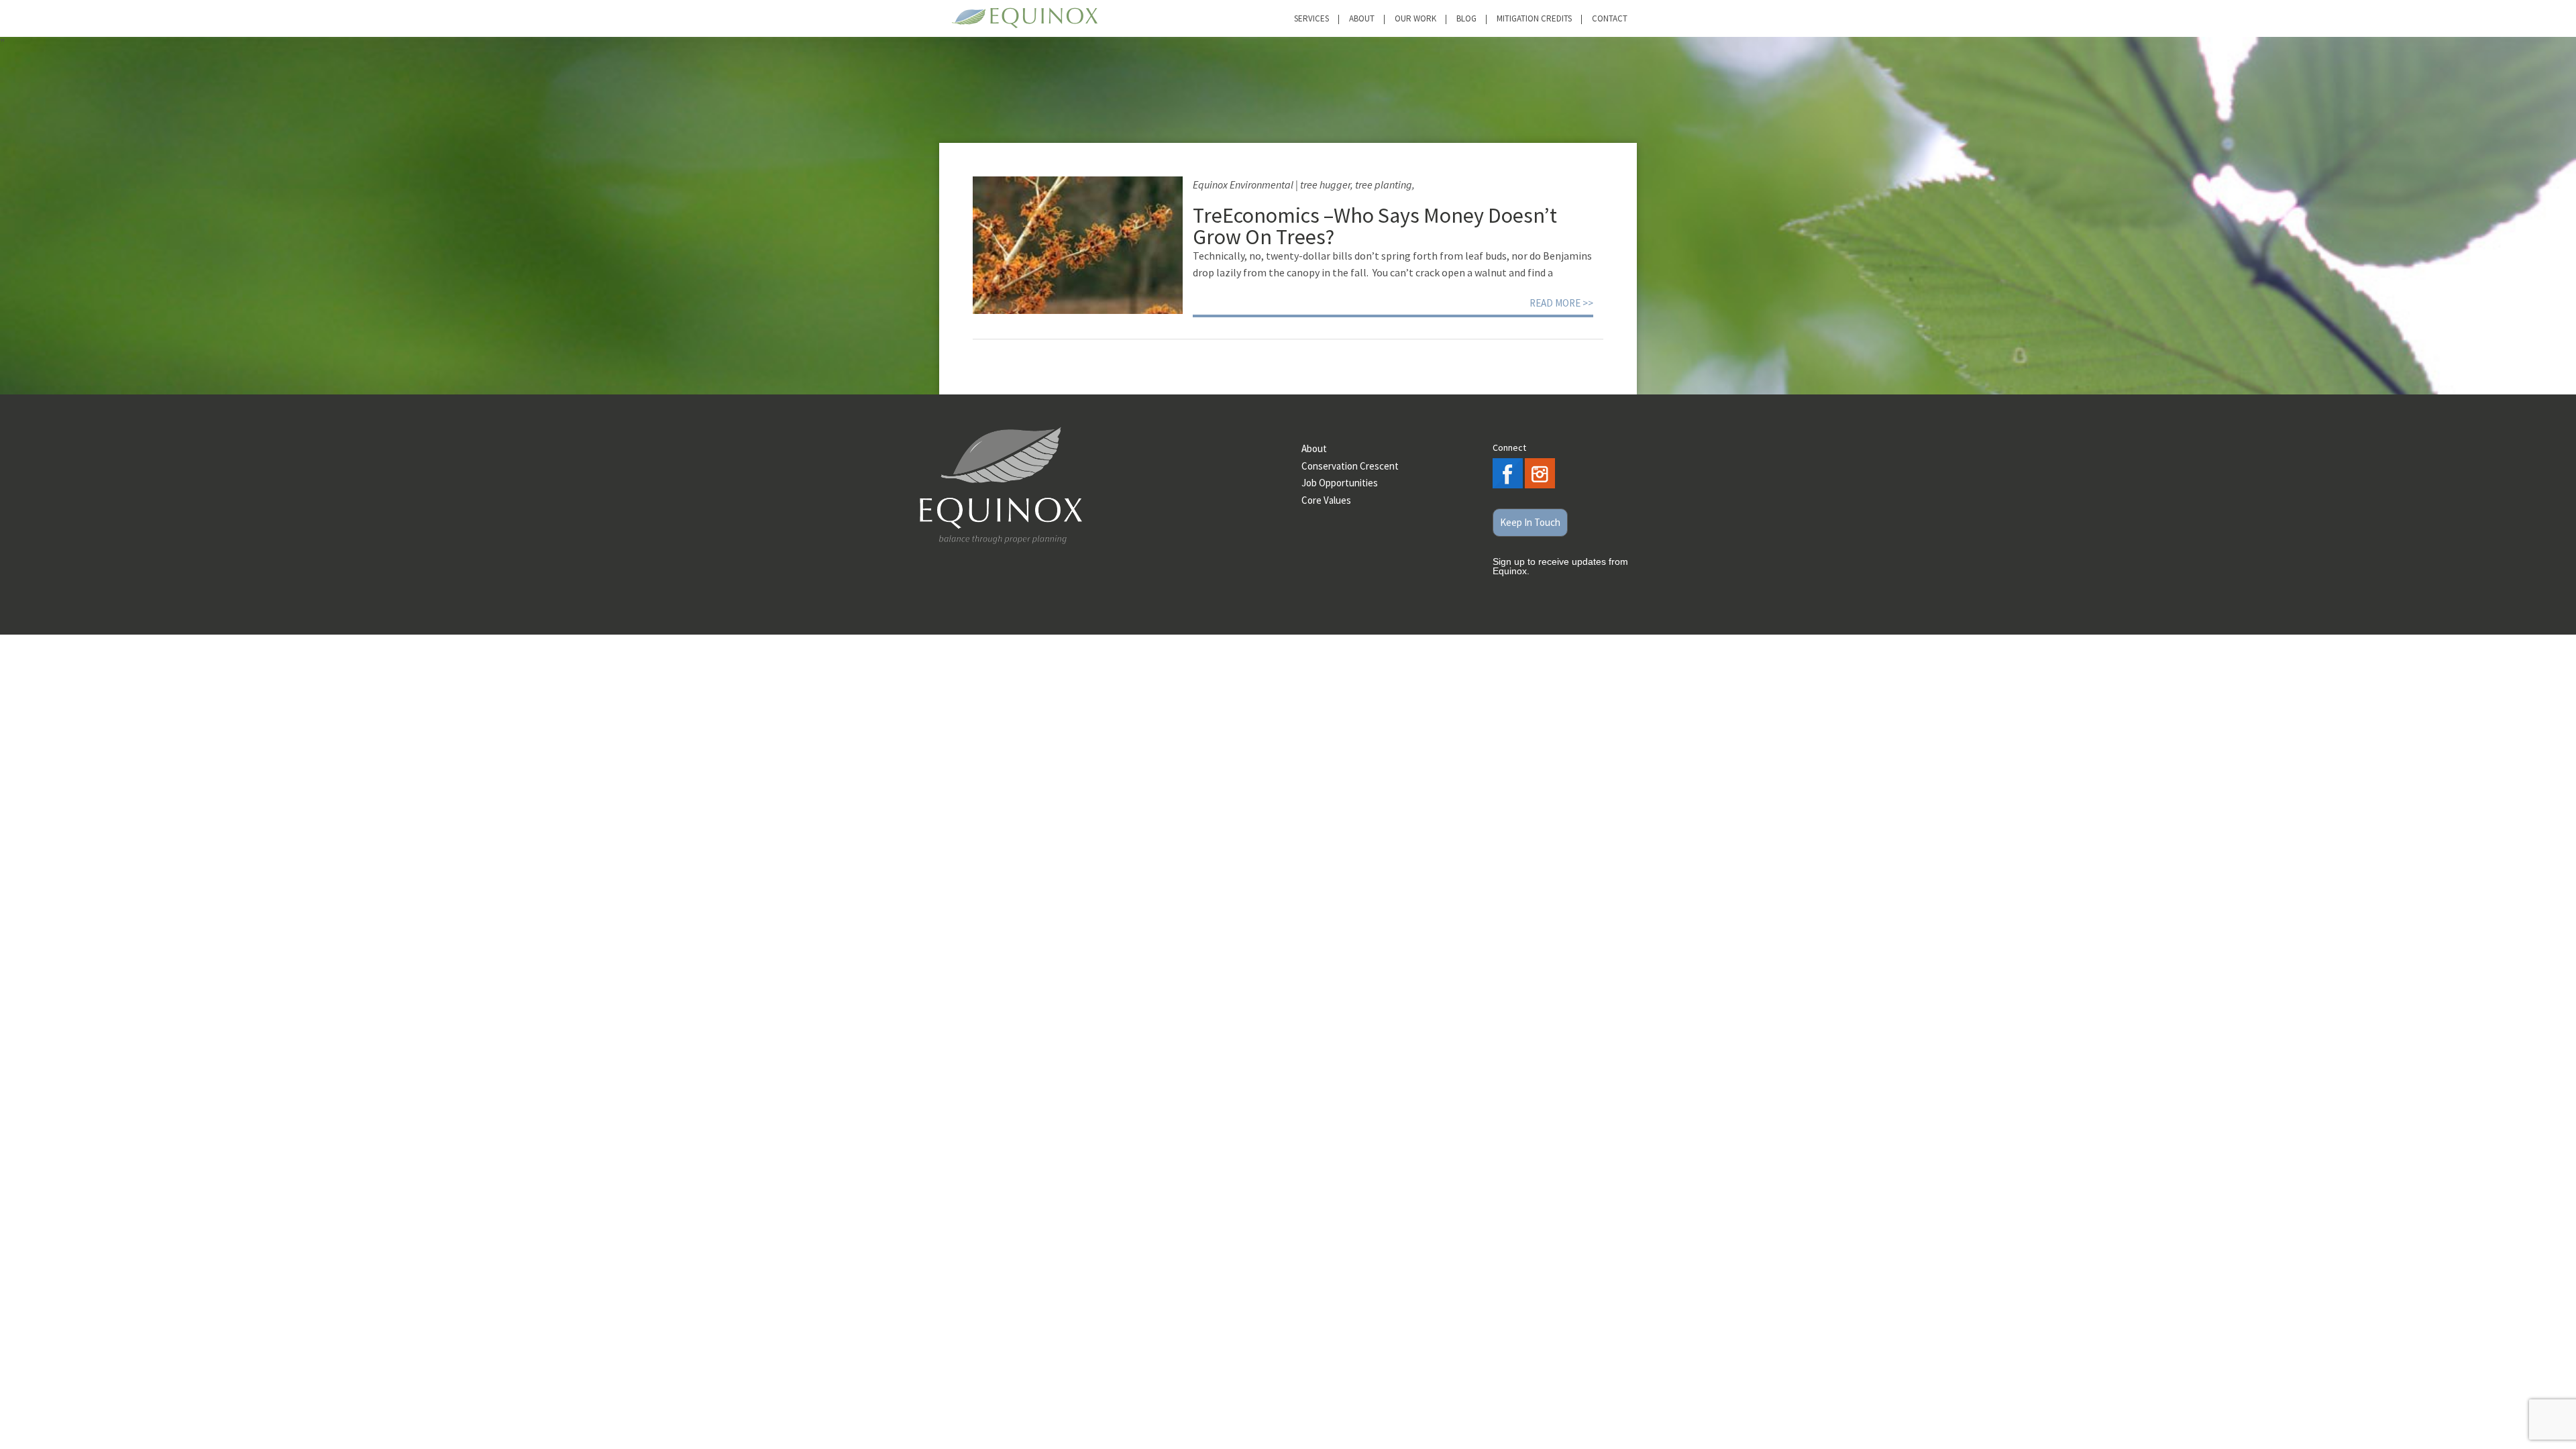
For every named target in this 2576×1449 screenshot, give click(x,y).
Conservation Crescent (1350, 466)
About (1362, 18)
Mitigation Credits (1534, 18)
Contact (1610, 18)
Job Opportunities (1340, 483)
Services (1311, 18)
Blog (1466, 18)
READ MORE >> (1561, 303)
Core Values (1326, 500)
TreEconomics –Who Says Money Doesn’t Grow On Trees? (1375, 226)
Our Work (1415, 18)
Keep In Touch (1530, 522)
